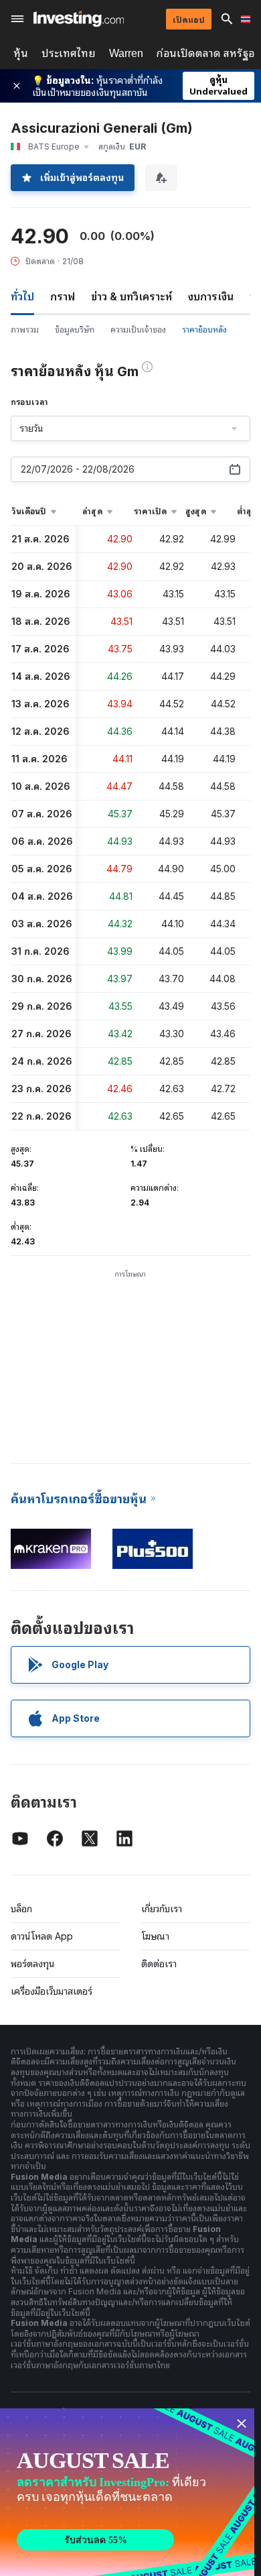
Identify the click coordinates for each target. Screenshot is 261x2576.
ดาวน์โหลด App (42, 1936)
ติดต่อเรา (159, 1964)
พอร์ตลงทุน (33, 1964)
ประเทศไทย (69, 53)
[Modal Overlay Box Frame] (127, 2492)
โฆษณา (155, 1936)
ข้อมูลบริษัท (75, 330)
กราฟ (63, 296)
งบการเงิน (211, 296)
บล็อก (21, 1909)
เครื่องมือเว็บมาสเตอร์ (52, 1991)
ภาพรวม (25, 330)
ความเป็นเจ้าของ (138, 330)
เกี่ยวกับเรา (162, 1909)
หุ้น (21, 53)
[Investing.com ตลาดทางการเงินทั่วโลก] (79, 19)
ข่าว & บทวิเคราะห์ (132, 296)
